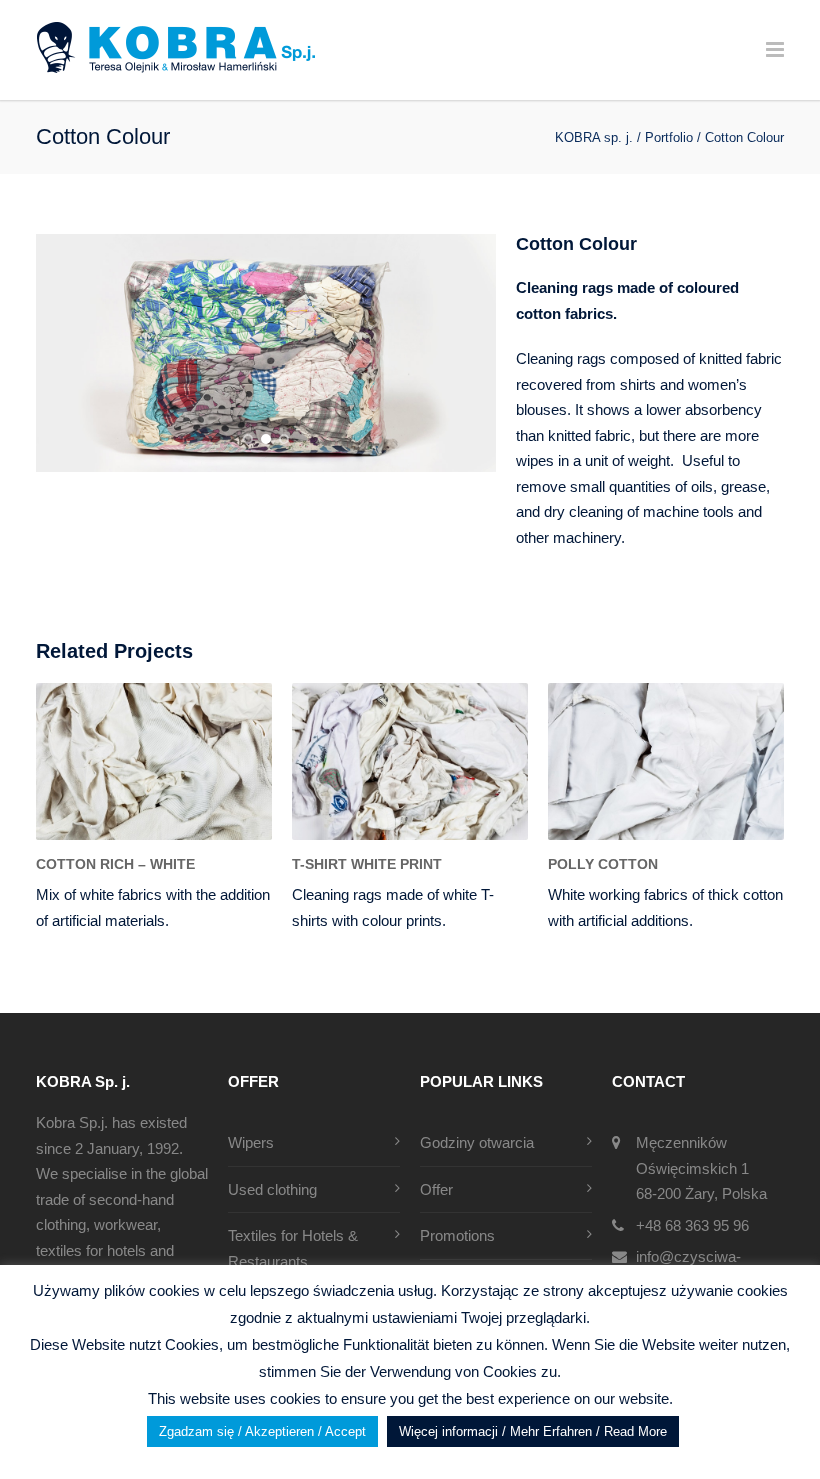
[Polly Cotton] (666, 761)
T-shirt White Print (367, 864)
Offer (436, 1189)
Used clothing (272, 1189)
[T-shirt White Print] (410, 761)
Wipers (251, 1142)
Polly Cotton (603, 864)
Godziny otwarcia (477, 1142)
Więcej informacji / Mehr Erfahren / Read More (533, 1431)
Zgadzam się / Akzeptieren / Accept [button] (262, 1431)
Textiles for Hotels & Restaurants (293, 1248)
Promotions (457, 1235)
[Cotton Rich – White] (154, 761)
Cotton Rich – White (115, 864)
